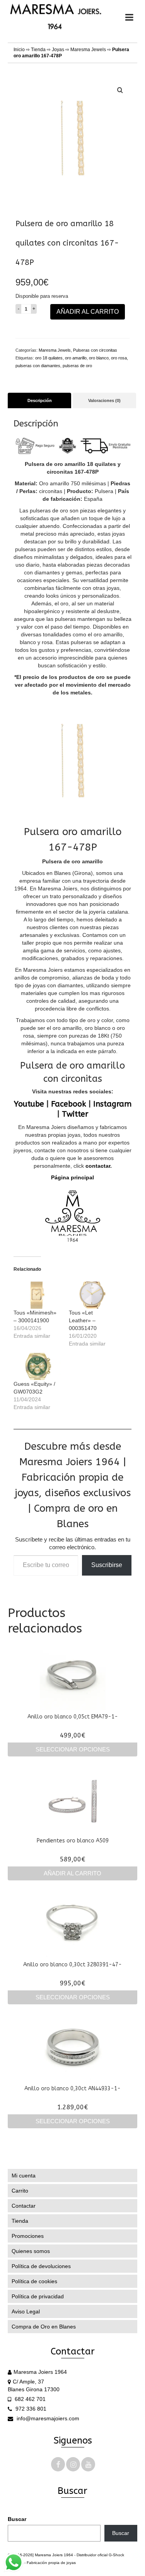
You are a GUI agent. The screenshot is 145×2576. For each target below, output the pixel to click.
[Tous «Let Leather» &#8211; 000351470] (93, 1295)
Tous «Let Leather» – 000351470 (83, 1320)
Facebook (69, 1104)
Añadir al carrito (88, 312)
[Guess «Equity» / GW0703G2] (37, 1366)
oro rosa (119, 358)
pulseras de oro (77, 366)
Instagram (112, 1104)
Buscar (17, 2519)
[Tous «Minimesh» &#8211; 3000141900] (37, 1295)
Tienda (38, 50)
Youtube (29, 1104)
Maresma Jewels (88, 50)
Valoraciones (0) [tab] (104, 400)
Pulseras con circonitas (95, 350)
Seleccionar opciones (73, 1749)
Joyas (58, 50)
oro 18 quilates (49, 358)
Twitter (75, 1114)
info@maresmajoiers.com (47, 2418)
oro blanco (99, 358)
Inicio (19, 50)
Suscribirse (107, 1565)
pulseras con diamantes (38, 366)
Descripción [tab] (40, 400)
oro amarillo (76, 358)
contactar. (98, 1166)
